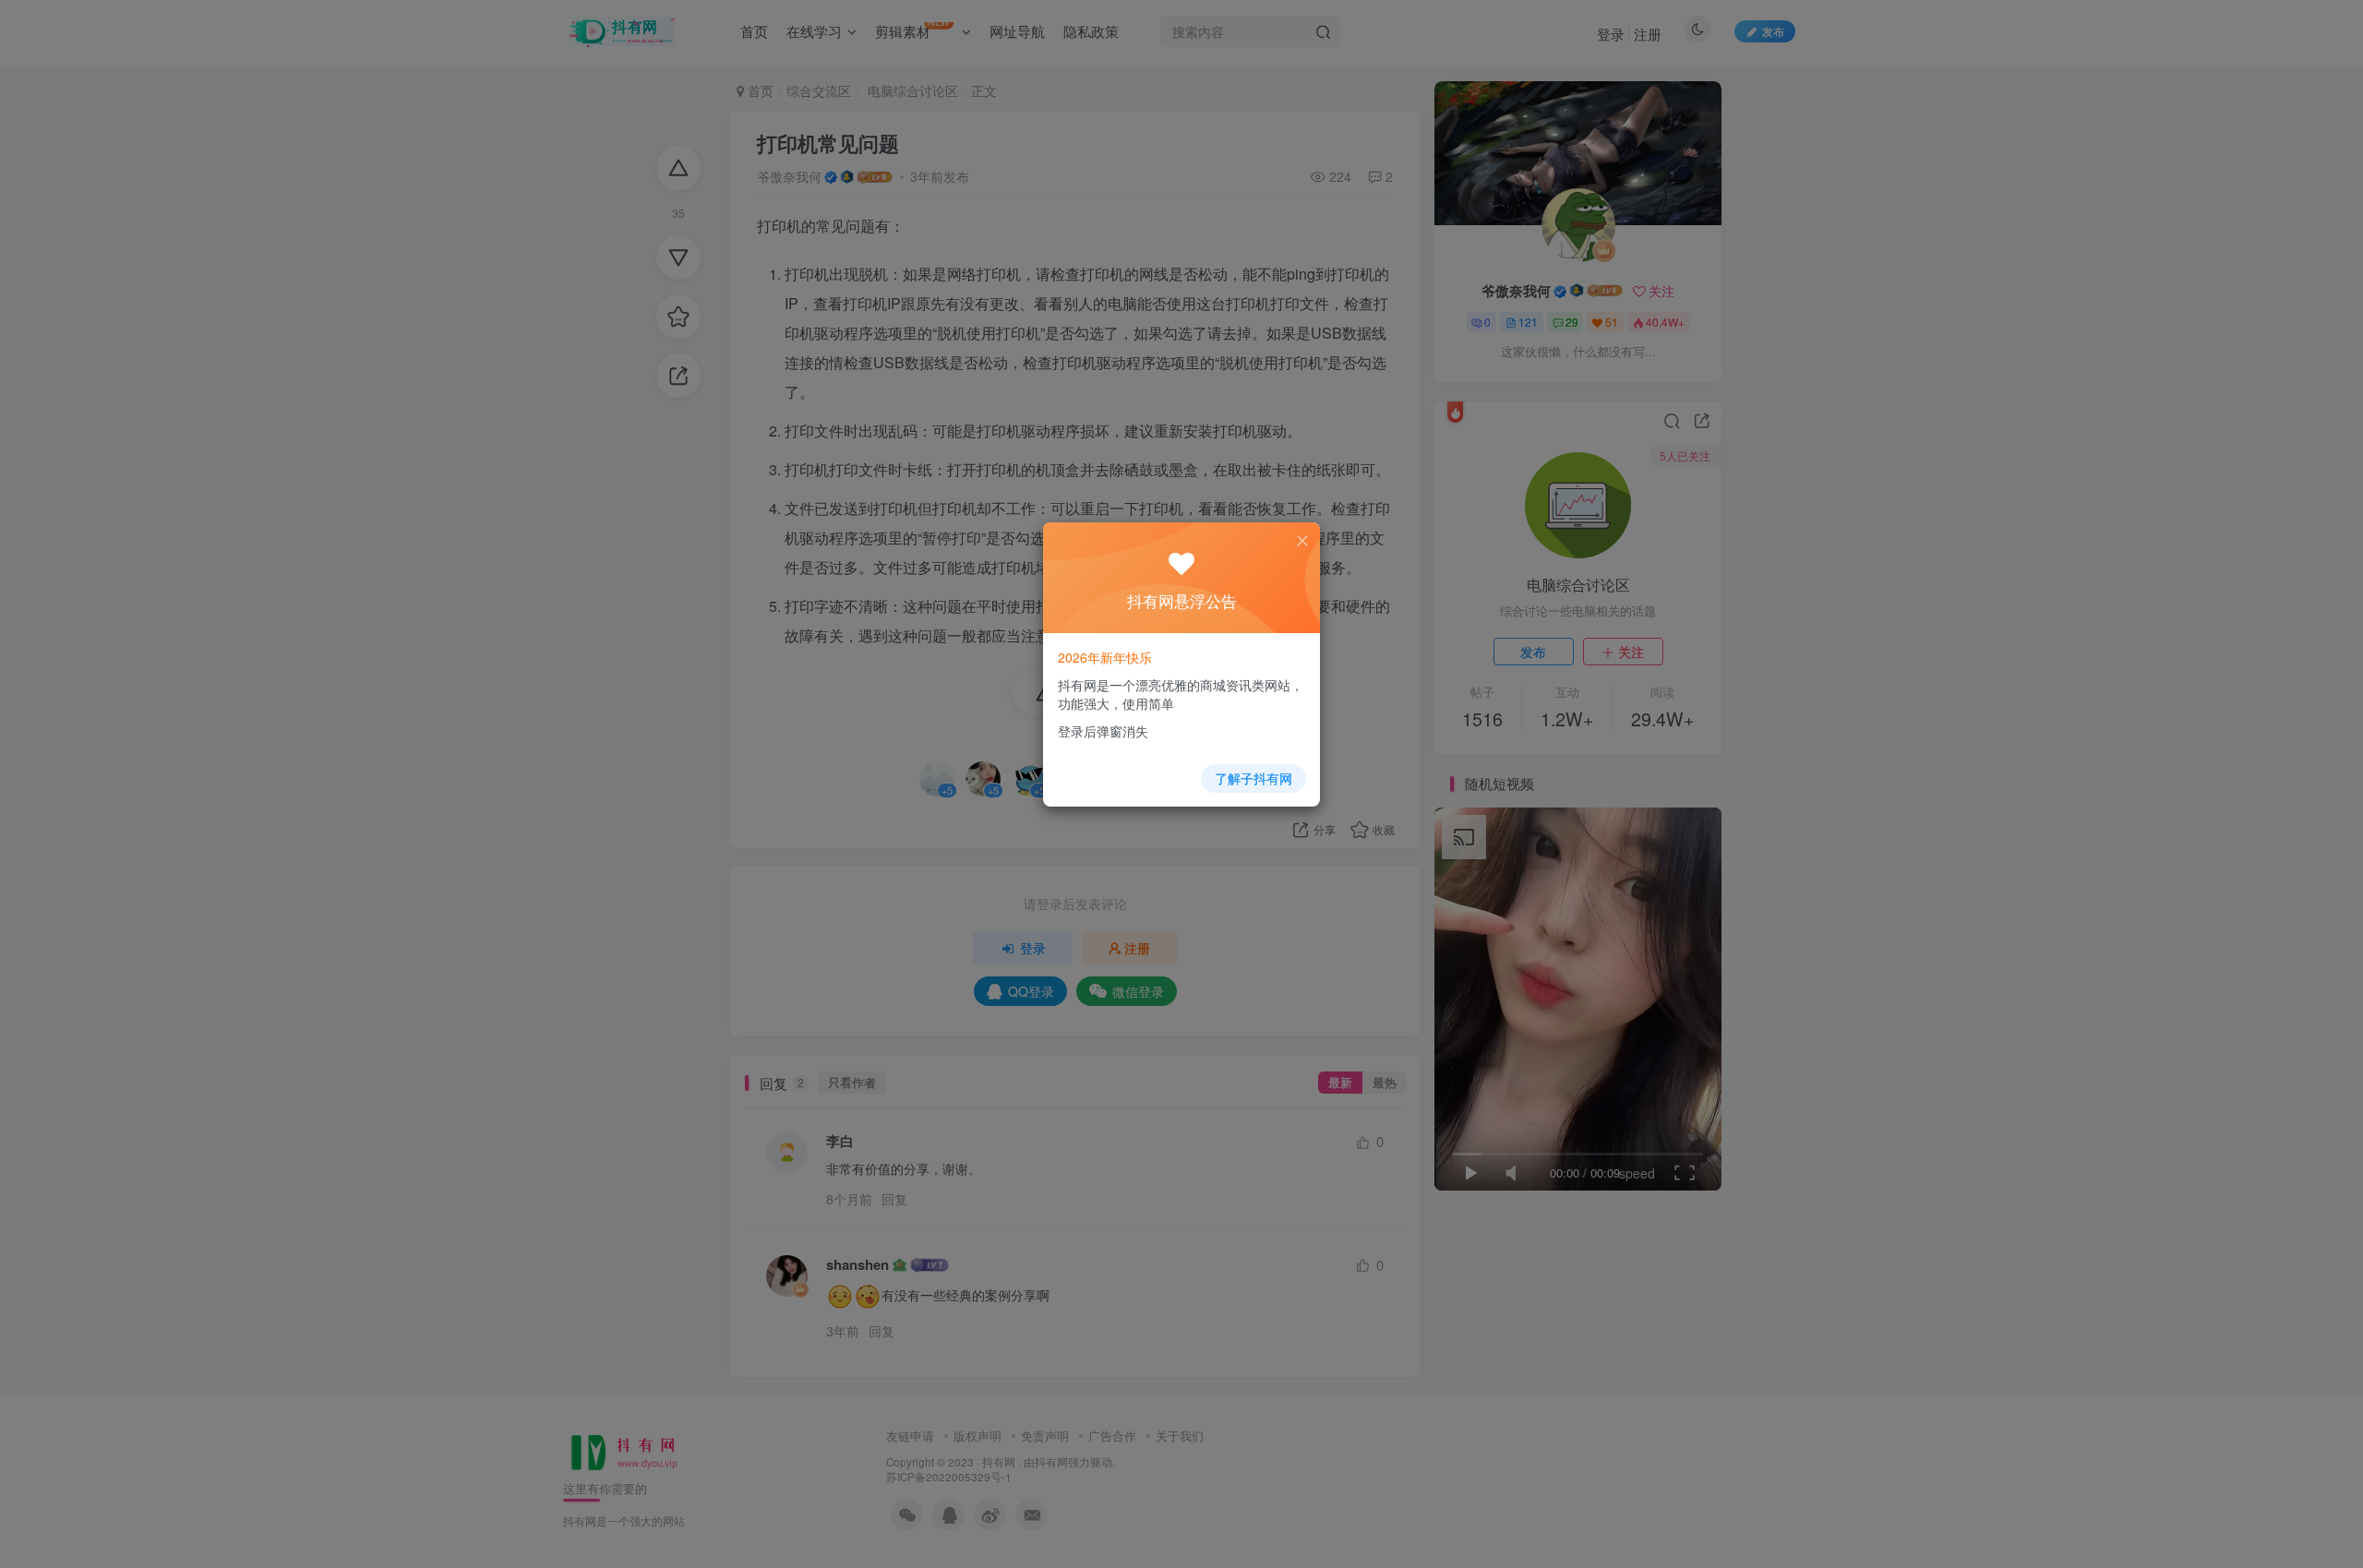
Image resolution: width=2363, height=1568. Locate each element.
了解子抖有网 (1253, 778)
